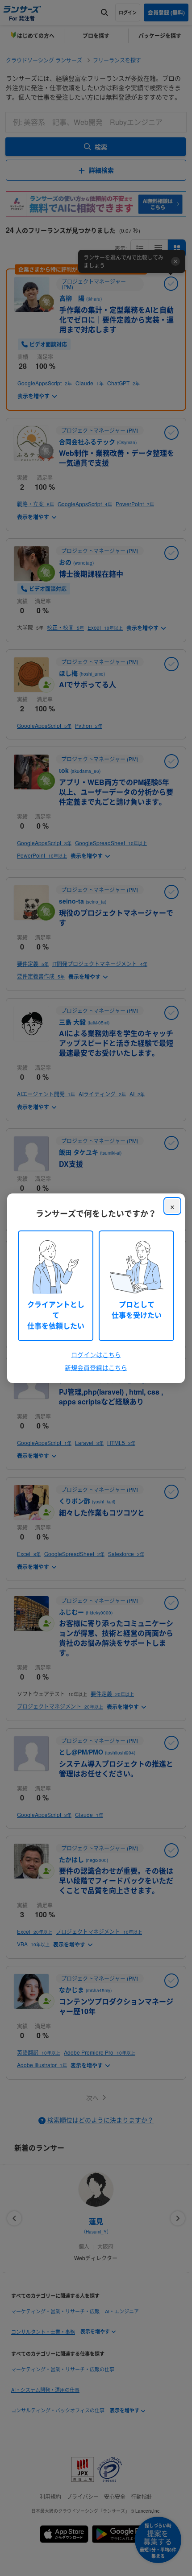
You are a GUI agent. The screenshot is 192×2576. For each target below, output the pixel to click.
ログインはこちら (96, 1354)
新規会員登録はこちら (96, 1367)
